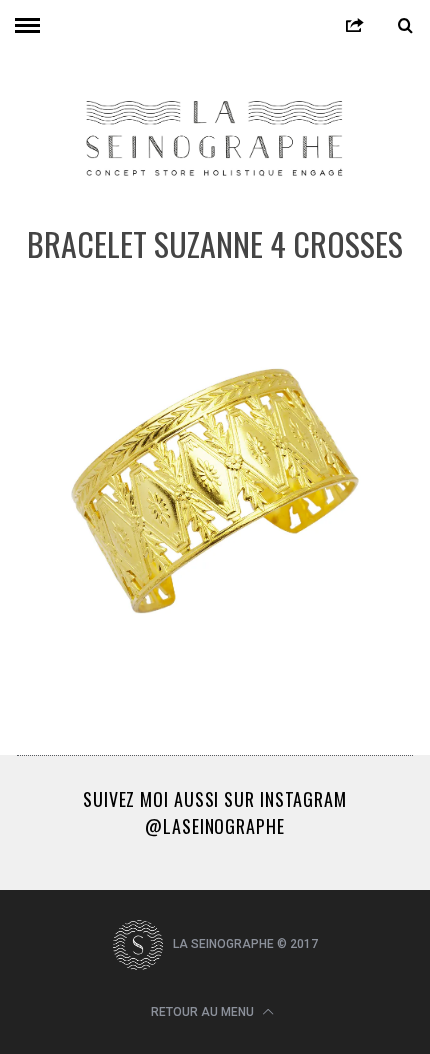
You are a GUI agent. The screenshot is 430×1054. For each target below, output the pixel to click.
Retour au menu (204, 1012)
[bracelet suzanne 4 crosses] (215, 682)
